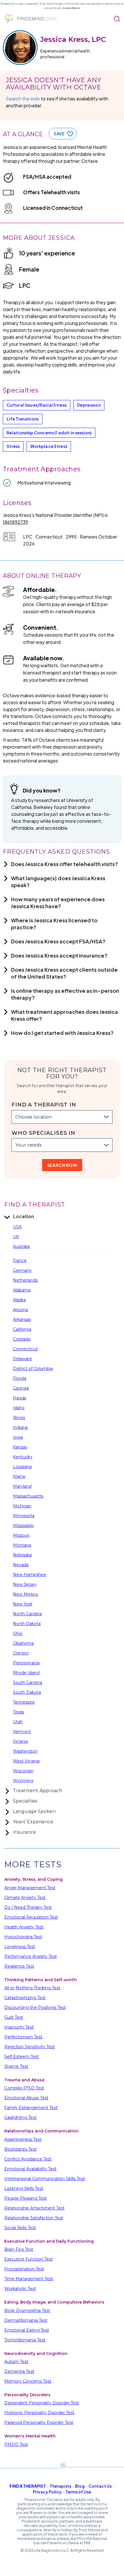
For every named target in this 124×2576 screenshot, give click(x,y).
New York (23, 1604)
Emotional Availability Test (30, 2169)
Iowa (18, 1437)
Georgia (21, 1388)
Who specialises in (43, 1133)
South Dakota (27, 1692)
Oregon (21, 1653)
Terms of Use (78, 2492)
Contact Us (100, 2486)
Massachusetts (28, 1496)
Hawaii (20, 1398)
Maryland (22, 1486)
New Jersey (25, 1584)
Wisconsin (23, 1771)
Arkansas (22, 1319)
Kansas (20, 1447)
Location (24, 1217)
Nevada (21, 1565)
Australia (21, 1246)
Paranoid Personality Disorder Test (39, 2422)
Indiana (20, 1427)
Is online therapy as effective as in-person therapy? (65, 994)
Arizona (20, 1310)
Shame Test (16, 2066)
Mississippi (23, 1526)
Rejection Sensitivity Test (30, 2047)
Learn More (71, 8)
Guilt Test (14, 2017)
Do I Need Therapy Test (28, 1907)
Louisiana (22, 1467)
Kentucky (23, 1457)
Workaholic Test (20, 2289)
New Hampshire (29, 1575)
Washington (25, 1751)
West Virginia (26, 1761)
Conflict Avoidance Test (28, 2159)
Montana (22, 1545)
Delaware (22, 1359)
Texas (18, 1712)
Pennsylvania (26, 1663)
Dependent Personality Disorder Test (42, 2403)
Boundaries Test (20, 2149)
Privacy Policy (47, 2492)
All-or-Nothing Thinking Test (32, 1988)
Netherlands (25, 1280)
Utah (18, 1722)
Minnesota (24, 1516)
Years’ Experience (33, 1822)
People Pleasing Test (26, 2198)
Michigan (22, 1506)
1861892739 (15, 522)
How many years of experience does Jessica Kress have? (58, 903)
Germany (22, 1270)
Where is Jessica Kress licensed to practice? (54, 924)
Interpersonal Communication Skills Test (45, 2179)
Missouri (21, 1535)
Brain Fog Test (19, 2249)
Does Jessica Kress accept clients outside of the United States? (64, 973)
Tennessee (24, 1702)
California (22, 1329)
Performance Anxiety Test (31, 1956)
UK (16, 1237)
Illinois (19, 1418)
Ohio (18, 1633)
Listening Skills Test (24, 2188)
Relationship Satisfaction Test (34, 2218)
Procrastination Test (24, 2269)
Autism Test (16, 2362)
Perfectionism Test (23, 2037)
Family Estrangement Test (31, 2108)
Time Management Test (29, 2279)
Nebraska (22, 1555)
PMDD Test (16, 2444)
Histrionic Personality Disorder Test (39, 2413)
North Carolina (27, 1614)
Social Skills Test (20, 2228)
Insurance (25, 1832)
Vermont (22, 1732)
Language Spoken (34, 1811)
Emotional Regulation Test (31, 1917)
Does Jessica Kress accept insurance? (59, 955)
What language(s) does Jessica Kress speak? (58, 882)
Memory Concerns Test (28, 2381)
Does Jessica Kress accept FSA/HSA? (58, 941)
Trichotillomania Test (25, 2340)
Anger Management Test (30, 1888)
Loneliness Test (20, 1947)
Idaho (19, 1408)
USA (17, 1227)
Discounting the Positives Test (35, 2007)
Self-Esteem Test (22, 2057)
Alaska (19, 1300)
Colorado (22, 1339)
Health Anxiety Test (24, 1927)
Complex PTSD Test (24, 2088)
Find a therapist (28, 2486)
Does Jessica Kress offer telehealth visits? (64, 864)
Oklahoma (23, 1643)
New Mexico (26, 1594)
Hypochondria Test (23, 1937)
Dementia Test (19, 2371)
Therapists (60, 2486)
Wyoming (23, 1781)
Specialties (25, 1801)
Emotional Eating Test (27, 2330)
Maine (19, 1476)
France (20, 1261)
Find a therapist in (44, 1105)
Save (59, 134)
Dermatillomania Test (26, 2320)
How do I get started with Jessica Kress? (62, 1033)
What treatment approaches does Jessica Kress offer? (64, 1015)
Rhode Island (26, 1673)
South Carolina (28, 1683)
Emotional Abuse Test (26, 2098)
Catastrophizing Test (25, 1998)
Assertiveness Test (23, 2139)
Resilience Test (19, 1966)
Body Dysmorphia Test (27, 2310)
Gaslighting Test (20, 2117)
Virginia (20, 1741)
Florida (20, 1378)
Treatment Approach (38, 1791)
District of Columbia (33, 1369)
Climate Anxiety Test (25, 1898)
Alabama (22, 1290)
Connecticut (25, 1349)
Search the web (23, 99)
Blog (80, 2486)
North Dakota (27, 1624)
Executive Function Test (29, 2259)
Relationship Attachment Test (34, 2208)
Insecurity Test (19, 2027)
